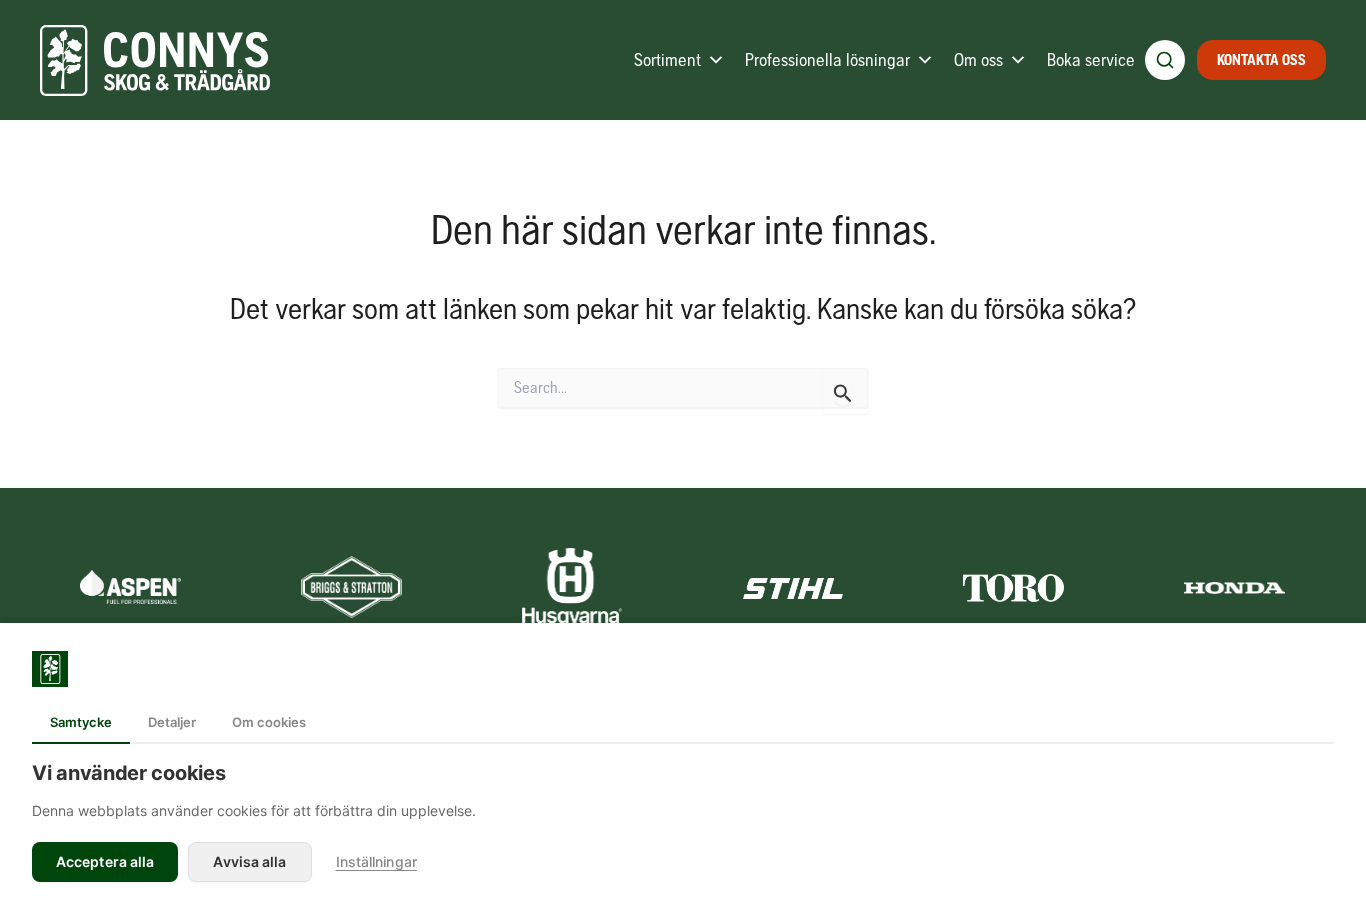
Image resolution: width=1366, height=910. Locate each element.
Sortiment (667, 59)
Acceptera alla (105, 861)
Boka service (1091, 59)
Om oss (978, 59)
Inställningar (376, 861)
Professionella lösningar (827, 59)
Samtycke (81, 722)
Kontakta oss (1261, 59)
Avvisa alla (249, 861)
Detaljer (172, 722)
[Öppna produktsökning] (1165, 60)
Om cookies (269, 722)
